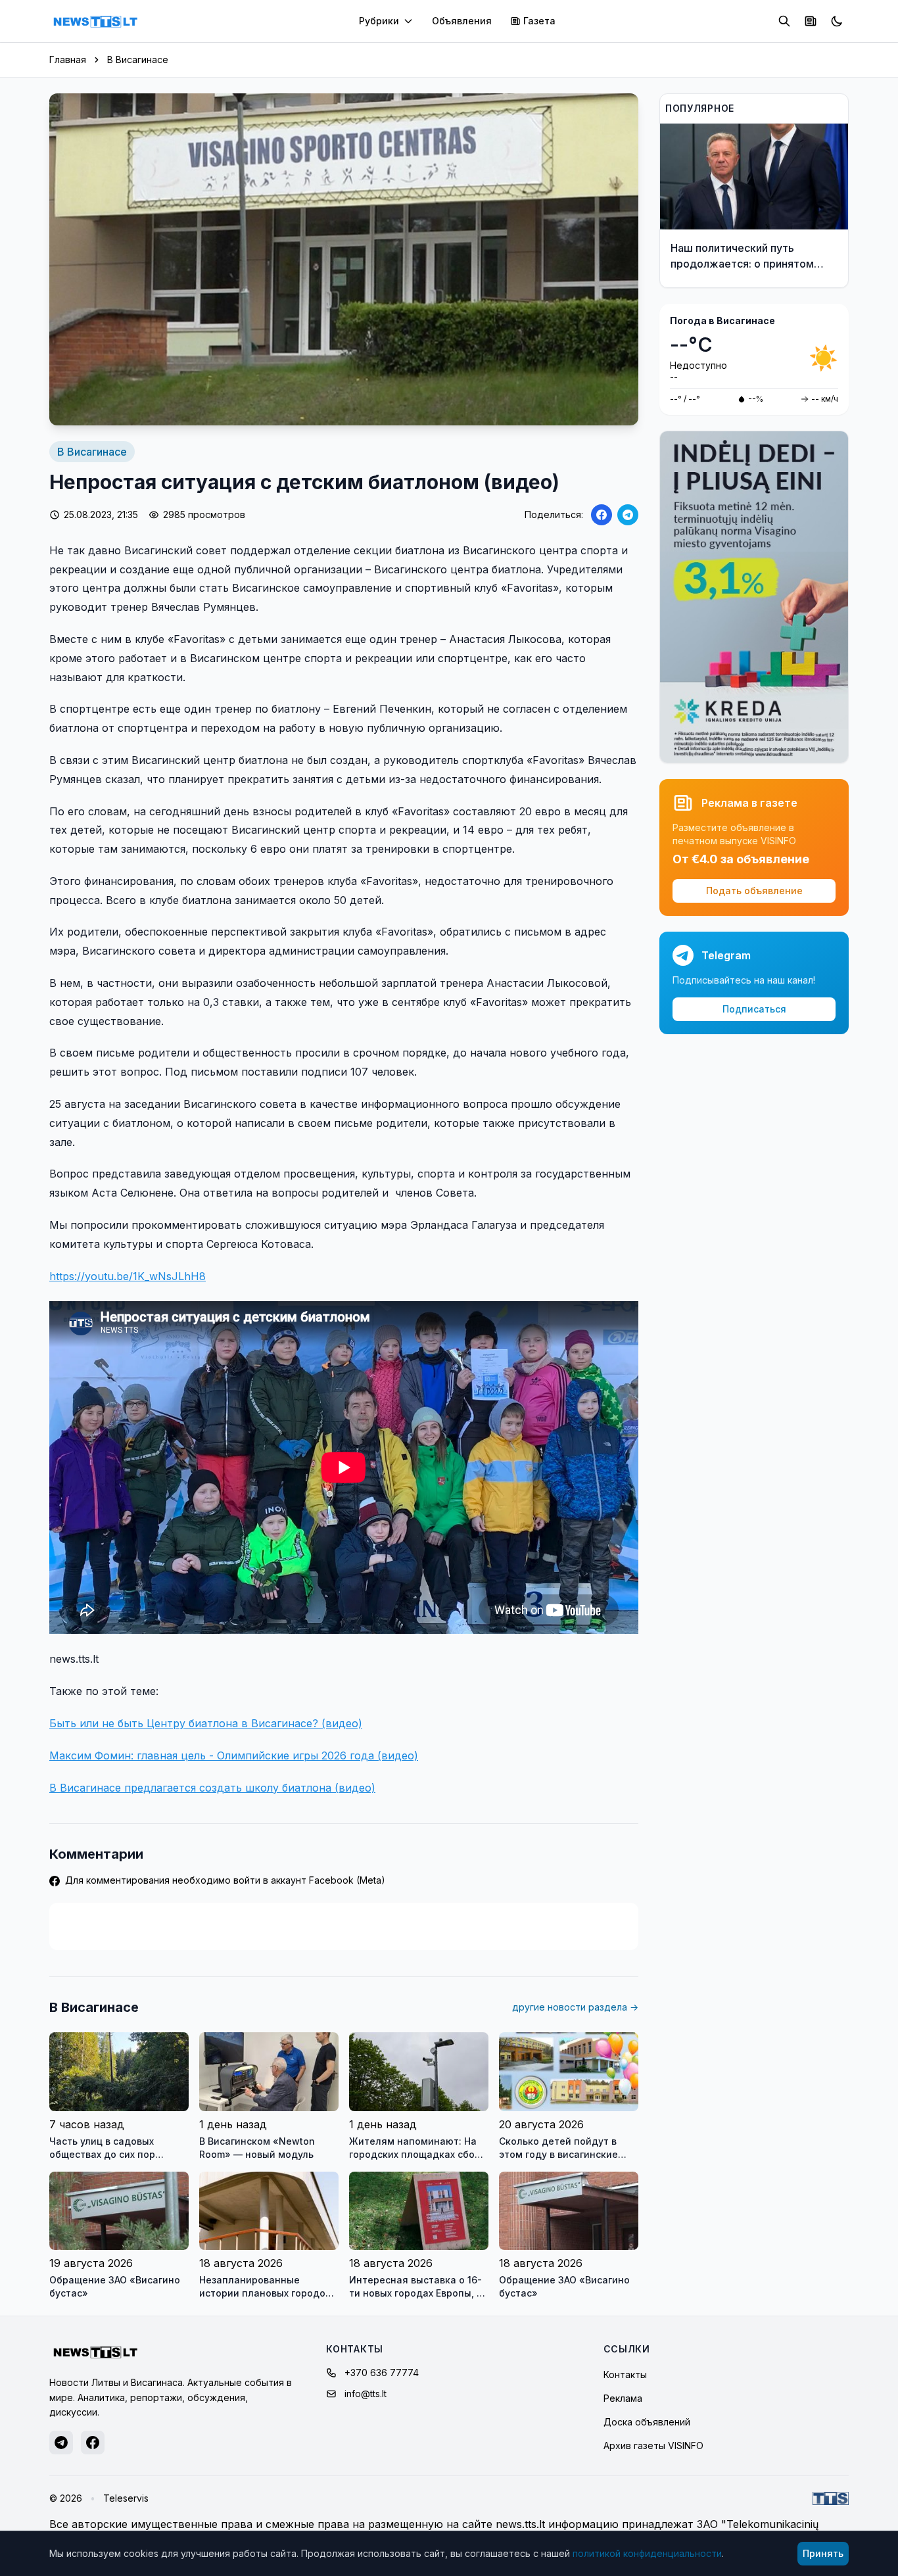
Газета (539, 21)
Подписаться (754, 1009)
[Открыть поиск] (784, 21)
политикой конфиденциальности (647, 2553)
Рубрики (379, 21)
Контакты (625, 2374)
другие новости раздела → (575, 2007)
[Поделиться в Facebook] (602, 515)
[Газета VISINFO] (811, 21)
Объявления (462, 21)
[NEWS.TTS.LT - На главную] (95, 21)
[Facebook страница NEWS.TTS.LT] (93, 2443)
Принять (823, 2553)
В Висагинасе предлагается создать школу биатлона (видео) (212, 1788)
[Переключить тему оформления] (837, 21)
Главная (68, 60)
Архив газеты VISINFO (653, 2445)
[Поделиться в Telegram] (628, 515)
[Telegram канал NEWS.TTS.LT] (61, 2443)
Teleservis (126, 2498)
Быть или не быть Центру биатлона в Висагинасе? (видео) (206, 1723)
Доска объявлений (647, 2422)
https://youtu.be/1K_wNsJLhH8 (128, 1276)
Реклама (623, 2398)
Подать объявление (754, 891)
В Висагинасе (138, 60)
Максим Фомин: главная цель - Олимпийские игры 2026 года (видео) (234, 1755)
